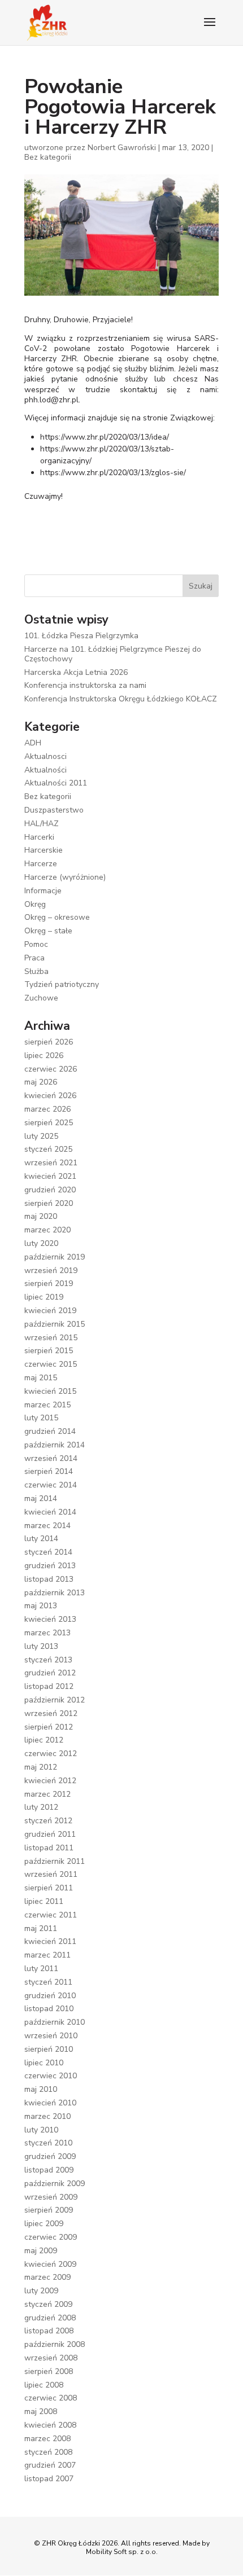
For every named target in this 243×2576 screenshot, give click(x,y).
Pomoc (36, 944)
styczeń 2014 (48, 1552)
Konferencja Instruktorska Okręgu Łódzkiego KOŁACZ (121, 699)
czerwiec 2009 (51, 2237)
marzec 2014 (47, 1526)
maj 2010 (41, 2089)
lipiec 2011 (44, 1901)
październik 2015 (55, 1324)
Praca (34, 958)
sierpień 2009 (49, 2210)
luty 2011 (41, 1969)
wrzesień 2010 (51, 2036)
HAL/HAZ (42, 824)
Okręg (35, 904)
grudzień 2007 (50, 2465)
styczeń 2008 (48, 2452)
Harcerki (39, 837)
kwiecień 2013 (50, 1619)
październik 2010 (55, 2022)
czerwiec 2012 (51, 1754)
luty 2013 (41, 1646)
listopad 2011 (49, 1848)
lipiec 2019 (44, 1297)
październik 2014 (55, 1445)
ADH (33, 743)
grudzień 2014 (50, 1431)
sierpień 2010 (49, 2049)
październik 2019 (55, 1257)
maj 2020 (41, 1216)
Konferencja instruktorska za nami (85, 685)
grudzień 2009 (50, 2156)
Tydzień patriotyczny (62, 984)
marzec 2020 (47, 1230)
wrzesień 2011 (51, 1874)
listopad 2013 (49, 1579)
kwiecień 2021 (50, 1176)
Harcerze (41, 864)
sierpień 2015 (49, 1351)
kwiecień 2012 (50, 1781)
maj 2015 (41, 1378)
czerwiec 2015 (51, 1364)
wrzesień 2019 (51, 1271)
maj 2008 (41, 2412)
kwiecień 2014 (50, 1512)
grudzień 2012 (50, 1673)
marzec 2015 (47, 1405)
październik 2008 (55, 2344)
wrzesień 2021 (51, 1163)
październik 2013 (55, 1593)
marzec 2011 (47, 1955)
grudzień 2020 (50, 1190)
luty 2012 (41, 1807)
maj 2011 (41, 1928)
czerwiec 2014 (51, 1485)
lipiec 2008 (44, 2385)
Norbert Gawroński (122, 148)
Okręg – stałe (48, 931)
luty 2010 (41, 2130)
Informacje (43, 891)
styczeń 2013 (48, 1660)
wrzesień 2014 (51, 1458)
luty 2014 (41, 1539)
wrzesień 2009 (51, 2197)
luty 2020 (41, 1243)
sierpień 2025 (49, 1123)
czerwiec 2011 (51, 1915)
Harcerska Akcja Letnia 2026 (76, 672)
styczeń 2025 (48, 1149)
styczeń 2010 (48, 2143)
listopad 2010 (49, 2009)
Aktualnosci (45, 756)
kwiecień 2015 (50, 1391)
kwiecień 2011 (50, 1941)
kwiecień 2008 (50, 2425)
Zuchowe (41, 998)
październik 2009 (55, 2184)
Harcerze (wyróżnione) (65, 877)
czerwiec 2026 (51, 1069)
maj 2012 (41, 1767)
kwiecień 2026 (50, 1096)
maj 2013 (41, 1606)
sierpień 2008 (49, 2371)
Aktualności (45, 770)
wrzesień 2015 (51, 1338)
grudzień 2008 (50, 2318)
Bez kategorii (48, 157)
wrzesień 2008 (51, 2358)
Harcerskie (44, 850)
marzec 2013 (47, 1633)
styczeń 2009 (48, 2304)
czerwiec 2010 (51, 2076)
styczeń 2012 (48, 1821)
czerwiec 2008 (51, 2398)
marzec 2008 (47, 2439)
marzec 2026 (47, 1109)
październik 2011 (55, 1861)
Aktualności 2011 (56, 783)
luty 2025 (41, 1136)
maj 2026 (41, 1082)
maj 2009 (41, 2251)
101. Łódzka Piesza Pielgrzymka (81, 636)
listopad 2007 (49, 2479)
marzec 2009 (47, 2277)
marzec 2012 (47, 1794)
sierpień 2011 (49, 1888)
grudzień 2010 (50, 1996)
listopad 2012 (49, 1686)
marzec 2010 (47, 2116)
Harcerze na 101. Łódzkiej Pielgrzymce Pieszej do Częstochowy (113, 654)
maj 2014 (41, 1498)
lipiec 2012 (44, 1740)
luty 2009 (41, 2291)
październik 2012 (55, 1700)
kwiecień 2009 (50, 2264)
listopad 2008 (49, 2331)
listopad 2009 (49, 2170)
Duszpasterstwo (54, 810)
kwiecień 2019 (50, 1311)
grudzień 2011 (50, 1834)
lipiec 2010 (44, 2063)
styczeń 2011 (48, 1982)
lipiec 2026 (44, 1056)
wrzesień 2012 (51, 1713)
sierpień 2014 (49, 1471)
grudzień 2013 (50, 1566)
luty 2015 (41, 1418)
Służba (36, 971)
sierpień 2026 (49, 1042)
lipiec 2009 (44, 2224)
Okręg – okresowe (57, 917)
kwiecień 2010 (50, 2103)
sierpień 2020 (49, 1203)
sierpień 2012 (49, 1727)
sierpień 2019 (49, 1283)
